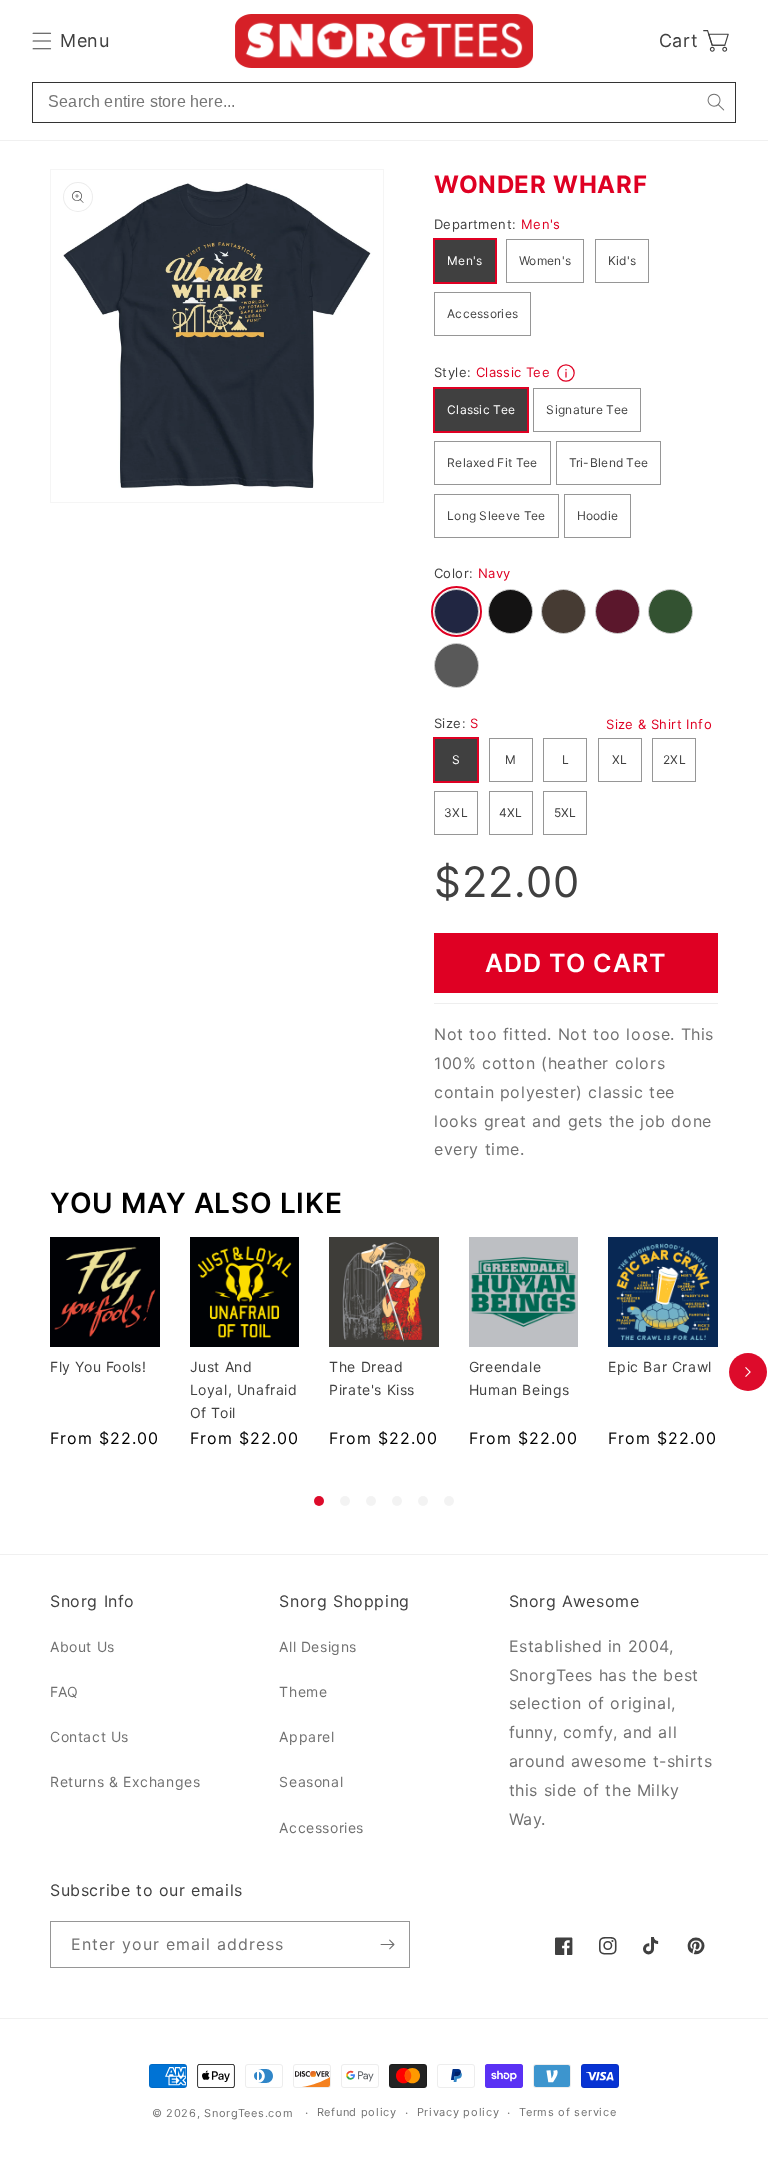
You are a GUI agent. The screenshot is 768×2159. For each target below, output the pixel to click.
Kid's (622, 260)
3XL (456, 812)
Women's (545, 260)
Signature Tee (587, 409)
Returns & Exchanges (125, 1781)
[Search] (715, 102)
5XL (565, 812)
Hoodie (598, 515)
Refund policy (357, 2112)
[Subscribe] (387, 1944)
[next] (748, 1371)
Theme (303, 1691)
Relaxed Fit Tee (492, 462)
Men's (465, 260)
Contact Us (89, 1736)
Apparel (306, 1736)
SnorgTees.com (248, 2113)
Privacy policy (458, 2112)
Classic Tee (481, 409)
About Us (82, 1646)
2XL (674, 759)
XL (620, 759)
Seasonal (311, 1781)
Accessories (482, 313)
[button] (70, 41)
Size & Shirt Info (659, 724)
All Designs (318, 1646)
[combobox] (384, 102)
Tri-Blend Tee (609, 462)
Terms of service (567, 2112)
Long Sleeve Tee (496, 515)
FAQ (64, 1691)
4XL (511, 812)
